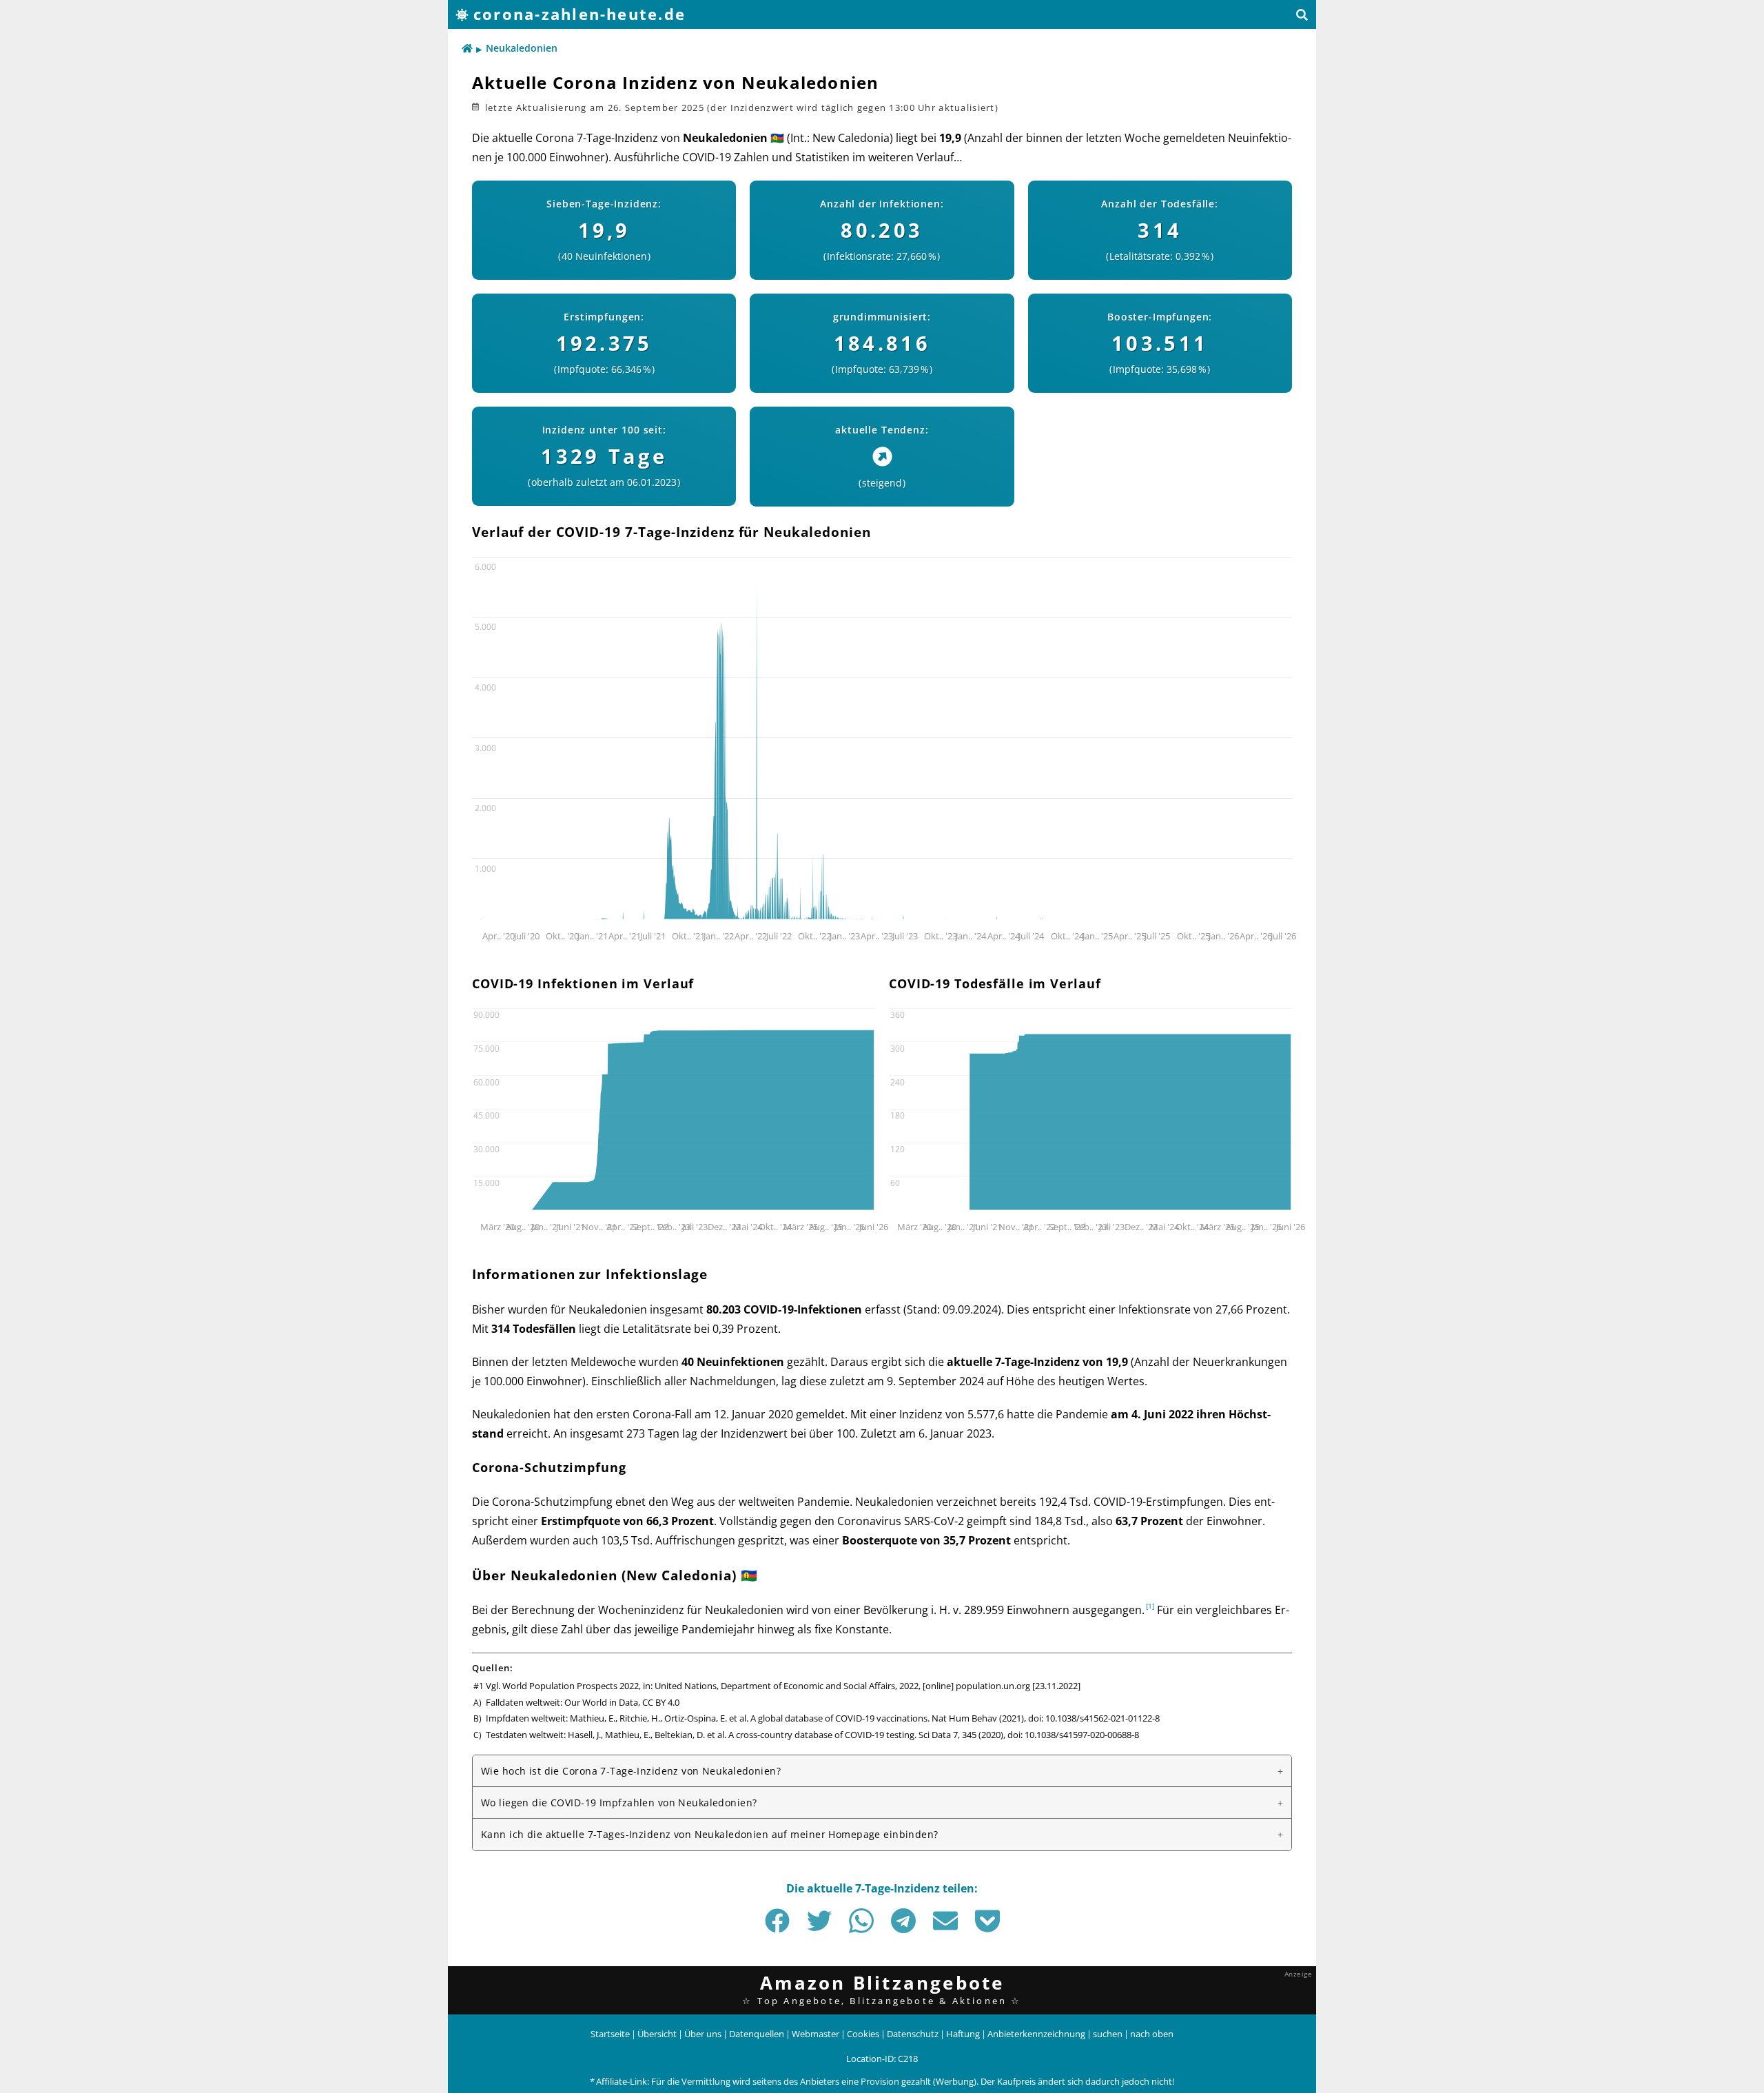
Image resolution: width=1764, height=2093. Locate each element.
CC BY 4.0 (661, 1702)
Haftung (963, 2034)
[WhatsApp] (861, 1921)
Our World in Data (601, 1702)
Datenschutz (913, 2034)
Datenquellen (757, 2034)
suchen (1108, 2034)
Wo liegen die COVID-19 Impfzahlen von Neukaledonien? (619, 1803)
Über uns (703, 2034)
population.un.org (993, 1686)
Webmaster (816, 2034)
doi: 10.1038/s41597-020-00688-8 (1073, 1735)
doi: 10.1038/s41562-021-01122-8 (1094, 1718)
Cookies (863, 2034)
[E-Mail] (945, 1921)
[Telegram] (903, 1921)
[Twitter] (819, 1921)
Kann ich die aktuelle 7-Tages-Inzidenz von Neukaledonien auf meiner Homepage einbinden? (710, 1834)
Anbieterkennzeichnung (1036, 2034)
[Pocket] (987, 1921)
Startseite (610, 2034)
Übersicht (657, 2034)
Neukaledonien (522, 48)
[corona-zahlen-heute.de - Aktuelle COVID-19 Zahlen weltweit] (467, 49)
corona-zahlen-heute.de (580, 14)
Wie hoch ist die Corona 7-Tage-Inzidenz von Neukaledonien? (631, 1771)
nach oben (1152, 2034)
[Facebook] (777, 1921)
